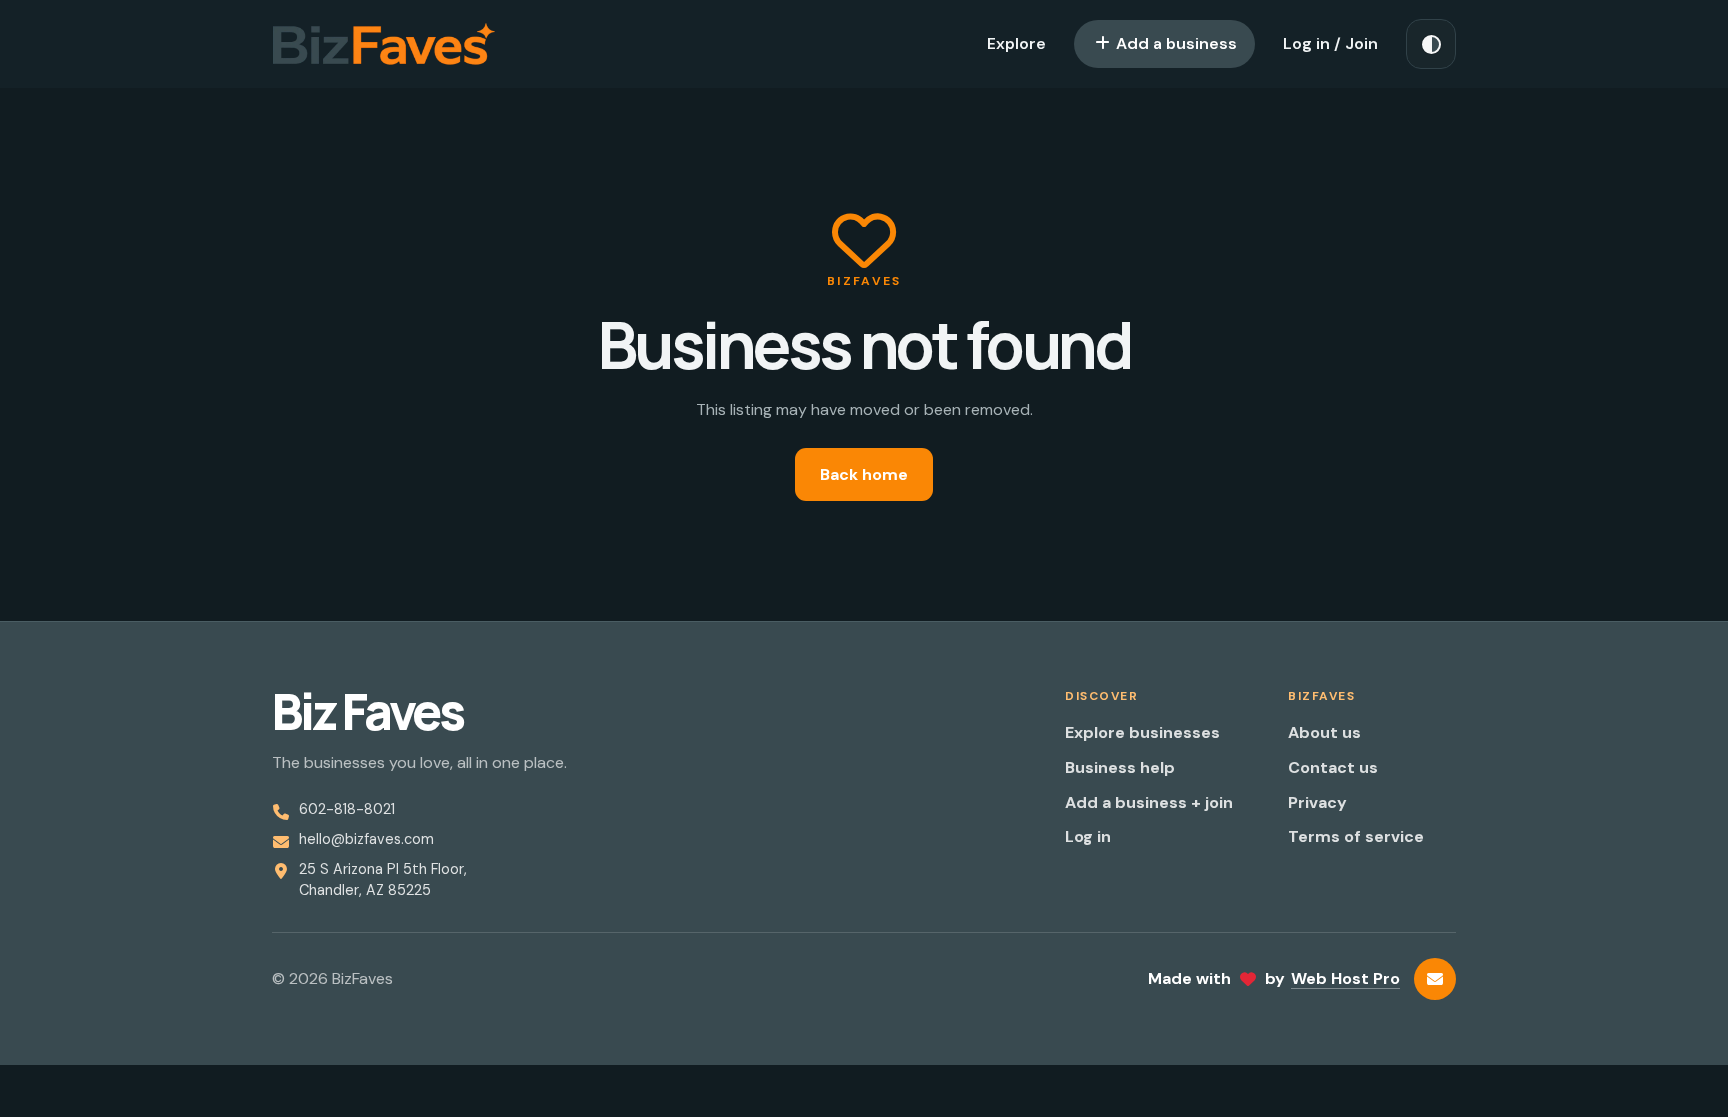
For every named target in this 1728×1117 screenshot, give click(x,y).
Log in (1088, 836)
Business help (1120, 767)
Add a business (1174, 43)
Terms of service (1356, 836)
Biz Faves (367, 712)
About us (1324, 732)
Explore (1016, 43)
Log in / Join (1330, 43)
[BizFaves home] (384, 44)
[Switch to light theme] (1431, 44)
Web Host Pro (1345, 978)
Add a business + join (1149, 802)
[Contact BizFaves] (1435, 979)
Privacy (1317, 802)
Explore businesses (1142, 732)
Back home (864, 474)
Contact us (1333, 767)
